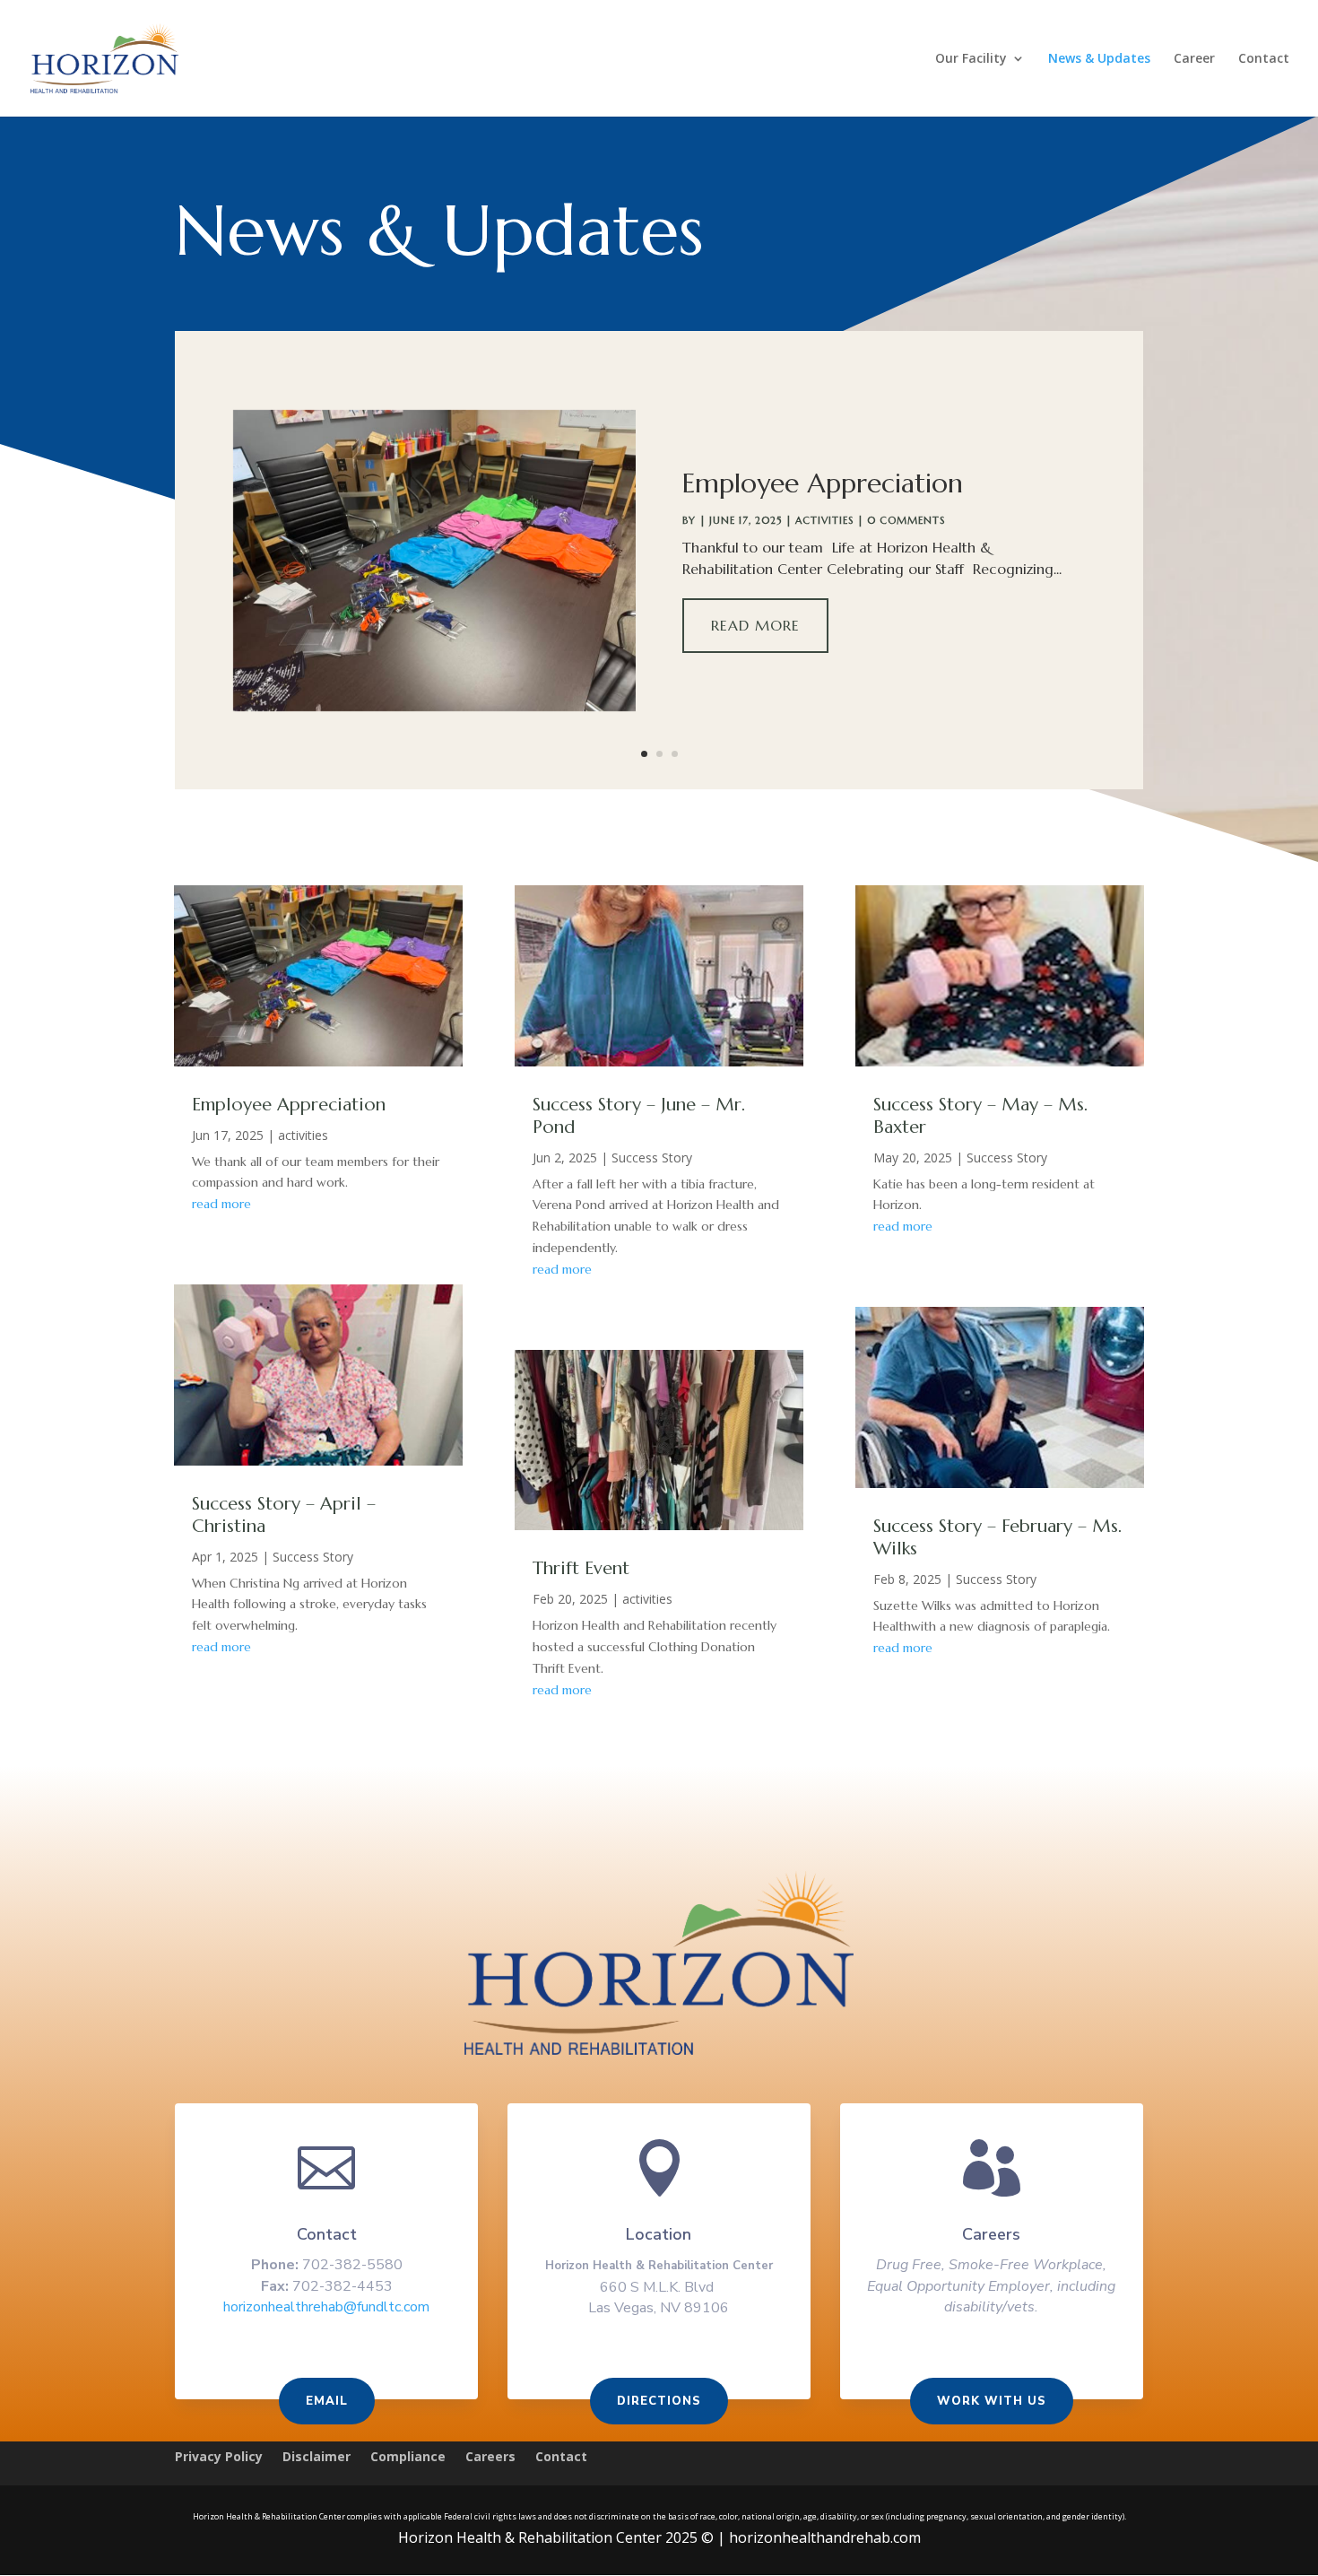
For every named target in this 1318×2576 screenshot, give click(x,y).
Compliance (408, 2458)
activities (824, 520)
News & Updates (1099, 59)
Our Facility (971, 59)
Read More (755, 625)
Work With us (992, 2401)
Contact (1264, 59)
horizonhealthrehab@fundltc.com (326, 2307)
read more (221, 1204)
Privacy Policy (219, 2458)
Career (1194, 59)
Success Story (313, 1557)
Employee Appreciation (823, 483)
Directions (659, 2401)
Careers (490, 2458)
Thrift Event (581, 1568)
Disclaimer (316, 2458)
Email (327, 2401)
